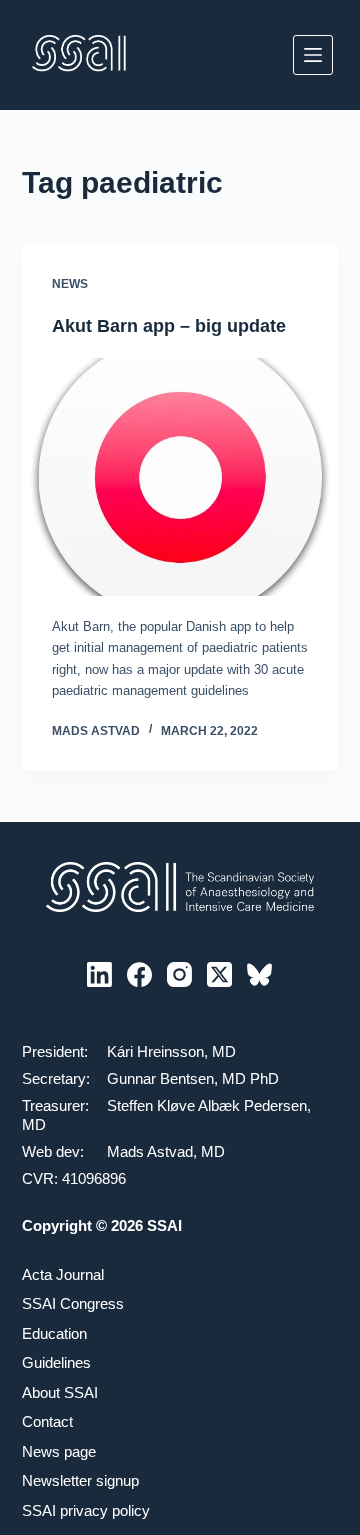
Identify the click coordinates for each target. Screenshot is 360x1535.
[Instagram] (179, 974)
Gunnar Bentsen (160, 1078)
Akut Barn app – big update (169, 326)
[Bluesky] (259, 974)
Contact (47, 1421)
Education (54, 1333)
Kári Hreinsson (155, 1051)
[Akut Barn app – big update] (180, 477)
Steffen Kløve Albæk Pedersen (207, 1105)
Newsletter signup (80, 1480)
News (70, 284)
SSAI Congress (73, 1303)
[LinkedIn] (99, 974)
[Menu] (313, 55)
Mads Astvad (150, 1151)
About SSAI (60, 1392)
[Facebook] (139, 974)
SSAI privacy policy (86, 1510)
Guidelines (56, 1362)
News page (59, 1451)
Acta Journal (63, 1274)
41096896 (94, 1178)
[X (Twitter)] (219, 974)
